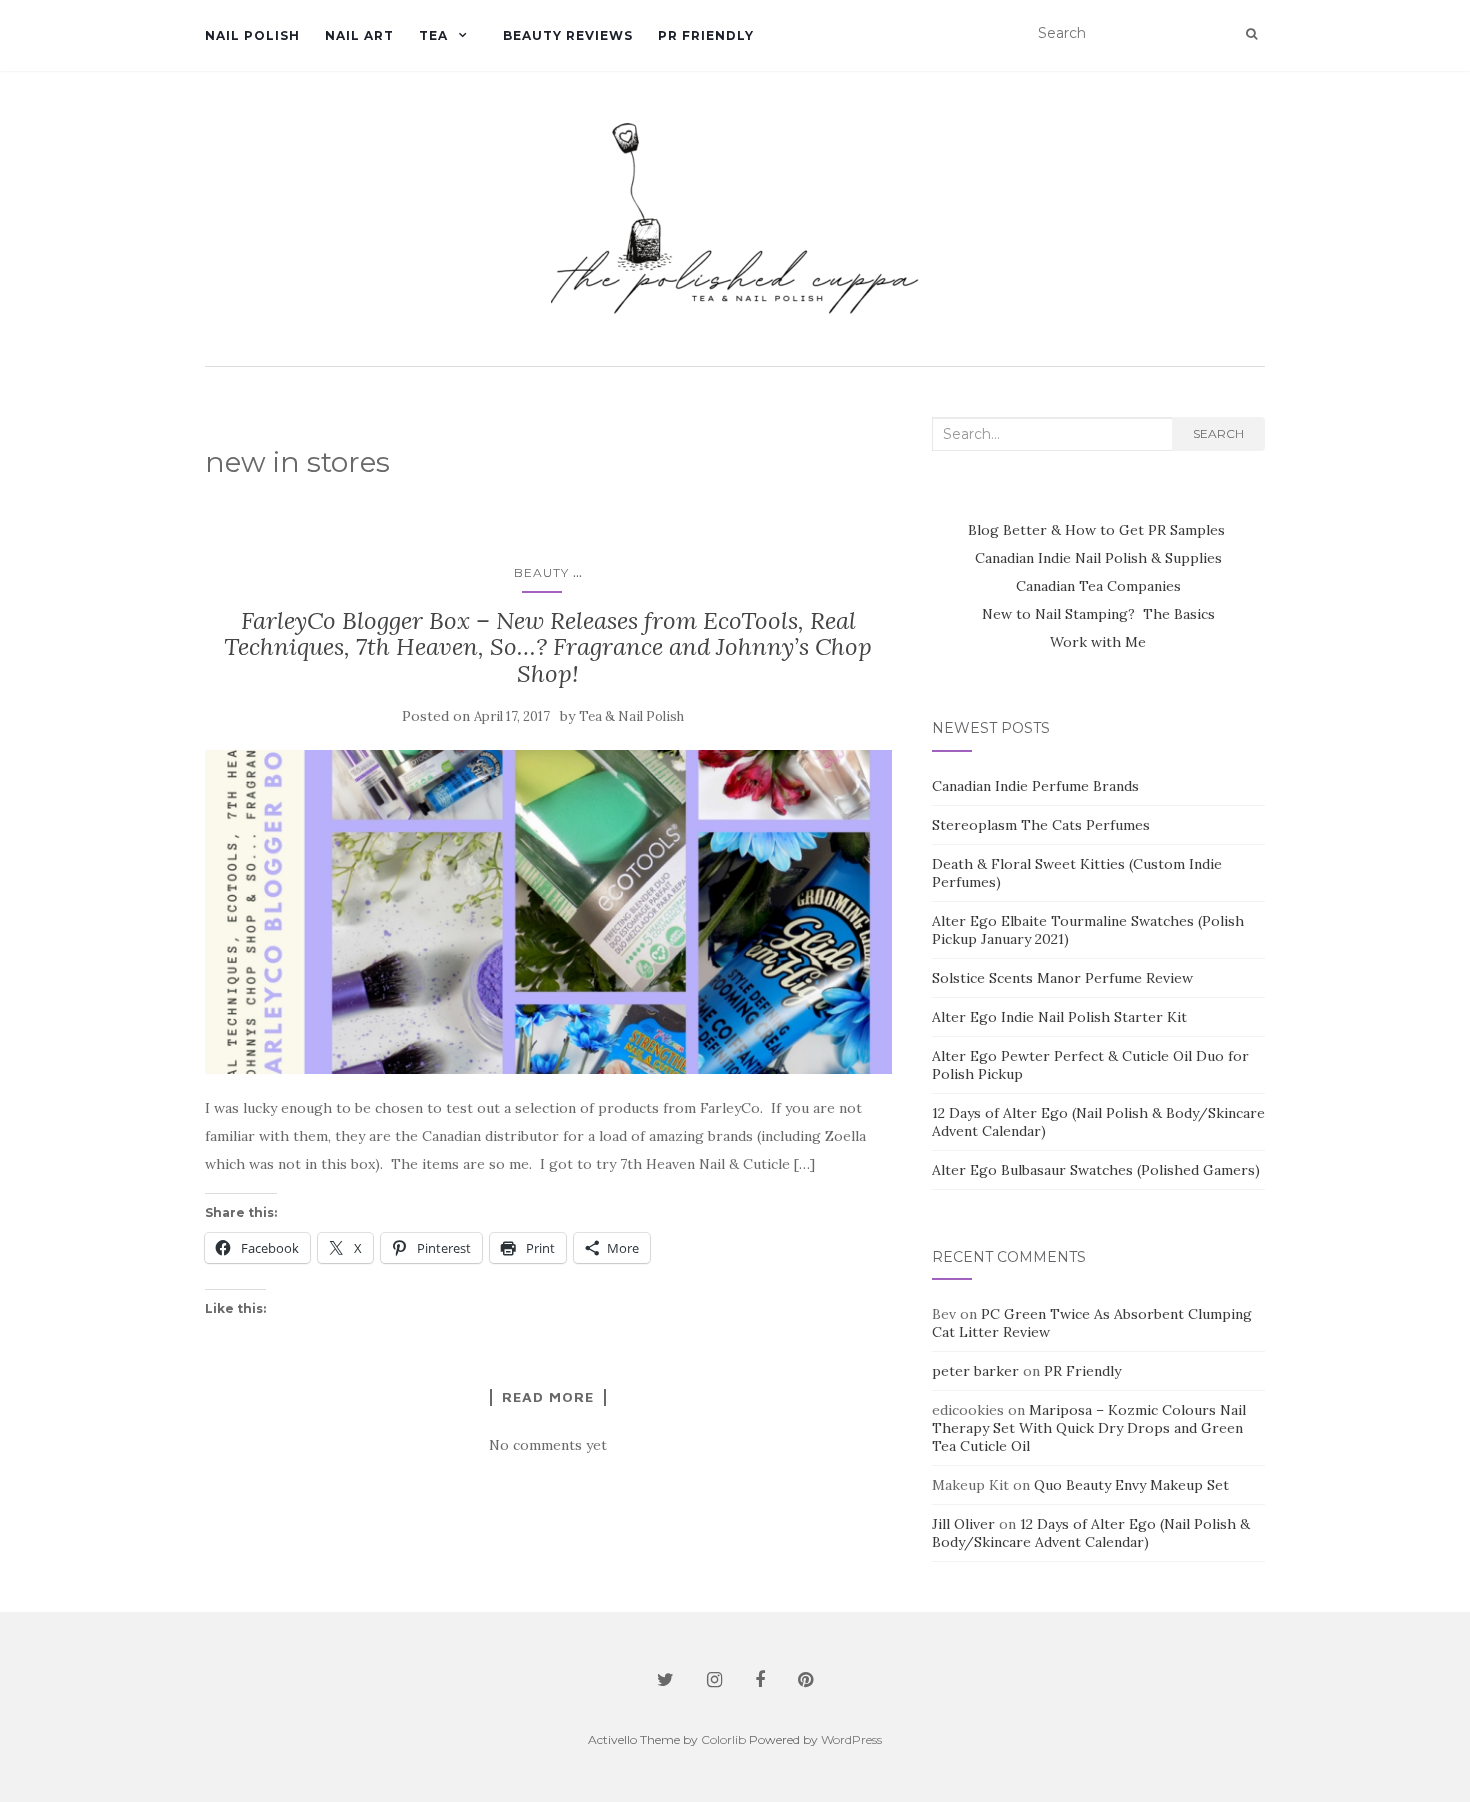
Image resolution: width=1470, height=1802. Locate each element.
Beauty (541, 572)
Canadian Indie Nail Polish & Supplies (1098, 558)
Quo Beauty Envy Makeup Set (1131, 1485)
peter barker (975, 1371)
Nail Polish (252, 35)
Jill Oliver (963, 1524)
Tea (433, 35)
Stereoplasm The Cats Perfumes (1041, 825)
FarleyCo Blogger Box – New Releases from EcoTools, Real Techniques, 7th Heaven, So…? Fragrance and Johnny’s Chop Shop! (548, 647)
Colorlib (723, 1739)
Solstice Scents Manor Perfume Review (1062, 978)
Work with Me (1098, 642)
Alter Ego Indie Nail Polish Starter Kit (1059, 1017)
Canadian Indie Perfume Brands (1035, 786)
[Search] (1251, 34)
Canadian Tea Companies (1098, 586)
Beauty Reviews (568, 35)
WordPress (851, 1739)
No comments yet (548, 1445)
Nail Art (359, 35)
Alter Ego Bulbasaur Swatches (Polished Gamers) (1096, 1170)
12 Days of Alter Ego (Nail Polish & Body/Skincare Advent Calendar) (1091, 1533)
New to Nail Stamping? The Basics (1098, 614)
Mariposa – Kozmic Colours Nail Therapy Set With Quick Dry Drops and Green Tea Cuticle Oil (1089, 1428)
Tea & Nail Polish (631, 716)
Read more (548, 1397)
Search (1218, 433)
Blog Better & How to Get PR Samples (1098, 530)
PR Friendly (706, 35)
